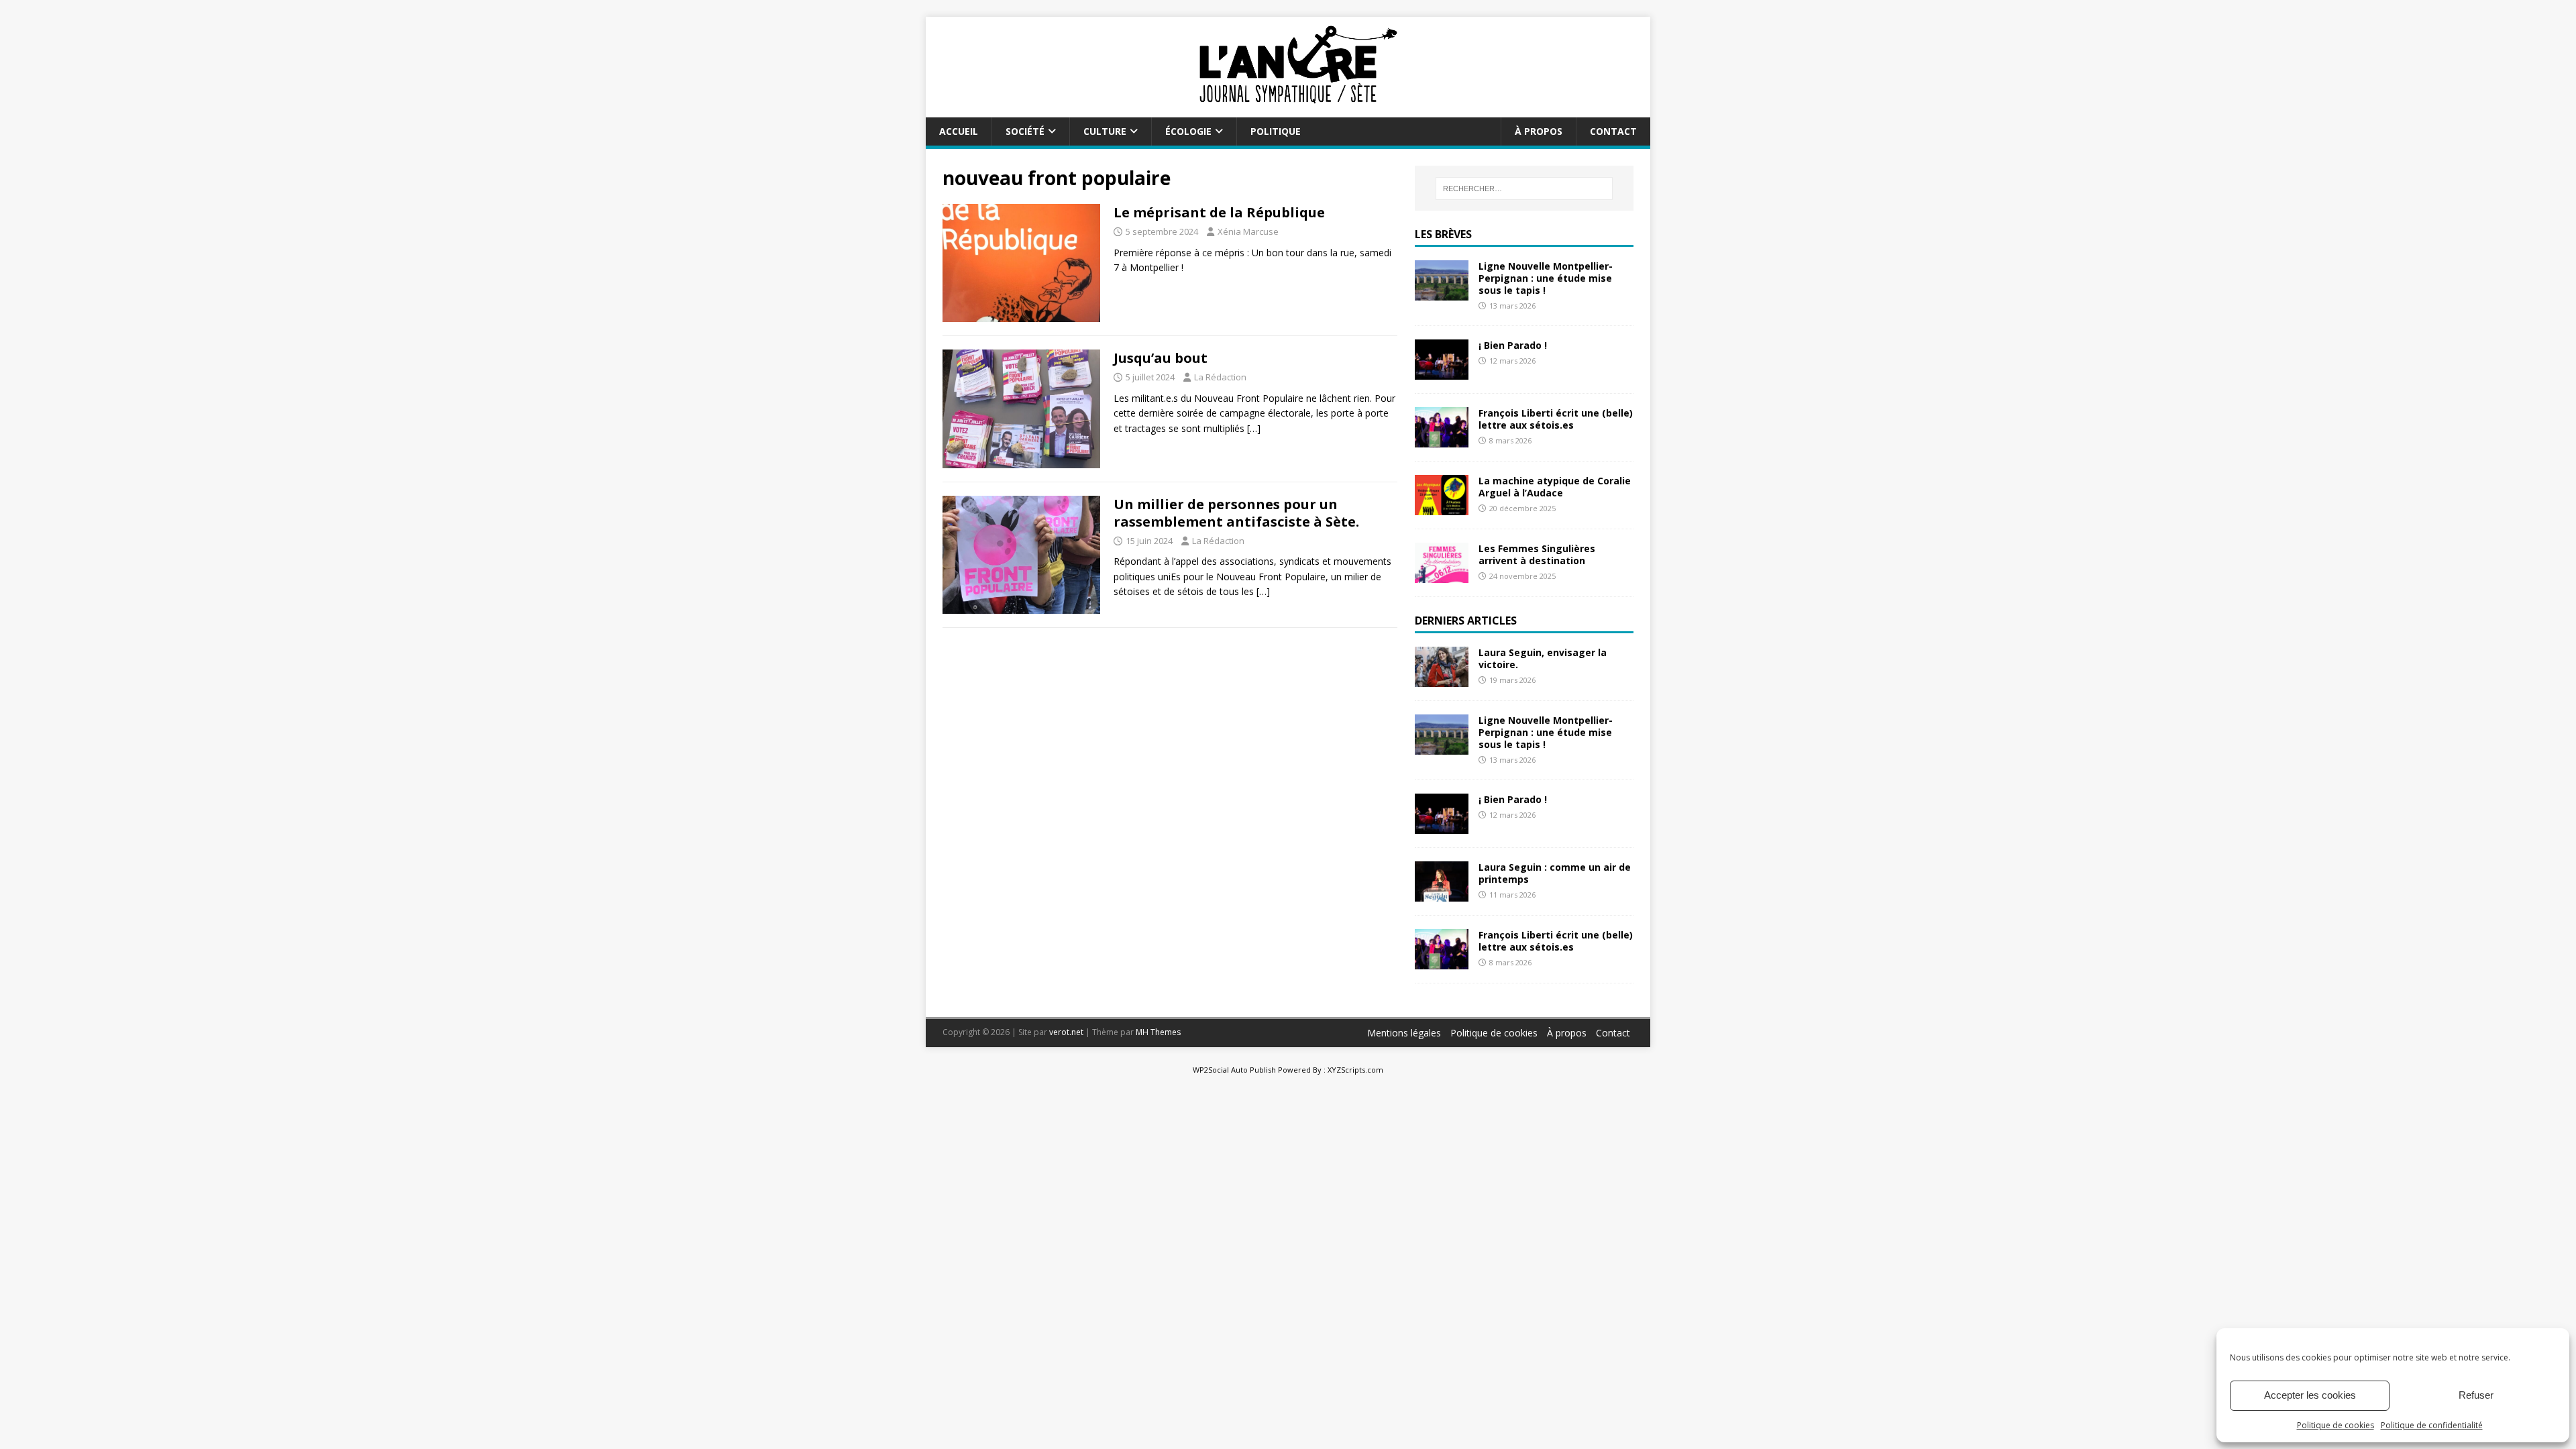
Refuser (2476, 1395)
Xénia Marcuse (1248, 231)
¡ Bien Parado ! (1513, 345)
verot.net (1066, 1032)
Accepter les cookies (2310, 1395)
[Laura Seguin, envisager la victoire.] (1442, 679)
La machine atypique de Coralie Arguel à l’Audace (1555, 487)
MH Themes (1158, 1032)
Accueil (959, 131)
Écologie (1188, 131)
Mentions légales (1404, 1033)
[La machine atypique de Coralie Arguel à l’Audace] (1442, 507)
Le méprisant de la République (1219, 212)
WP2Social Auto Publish (1234, 1070)
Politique (1276, 131)
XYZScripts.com (1355, 1070)
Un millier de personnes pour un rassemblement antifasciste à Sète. (1236, 513)
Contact (1613, 131)
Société (1025, 131)
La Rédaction (1220, 377)
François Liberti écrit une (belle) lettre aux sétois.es (1556, 419)
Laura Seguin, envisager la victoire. (1543, 658)
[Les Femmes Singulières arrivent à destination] (1442, 575)
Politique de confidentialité (2432, 1425)
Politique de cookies (2336, 1425)
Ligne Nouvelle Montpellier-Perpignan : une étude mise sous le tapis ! (1546, 278)
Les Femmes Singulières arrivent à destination (1537, 554)
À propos (1539, 131)
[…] (1254, 428)
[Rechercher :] (1524, 189)
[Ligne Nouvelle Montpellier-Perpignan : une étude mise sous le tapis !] (1442, 292)
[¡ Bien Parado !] (1442, 372)
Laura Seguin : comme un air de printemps (1555, 873)
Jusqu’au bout (1161, 358)
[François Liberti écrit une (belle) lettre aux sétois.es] (1442, 440)
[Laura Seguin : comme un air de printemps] (1442, 894)
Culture (1105, 131)
